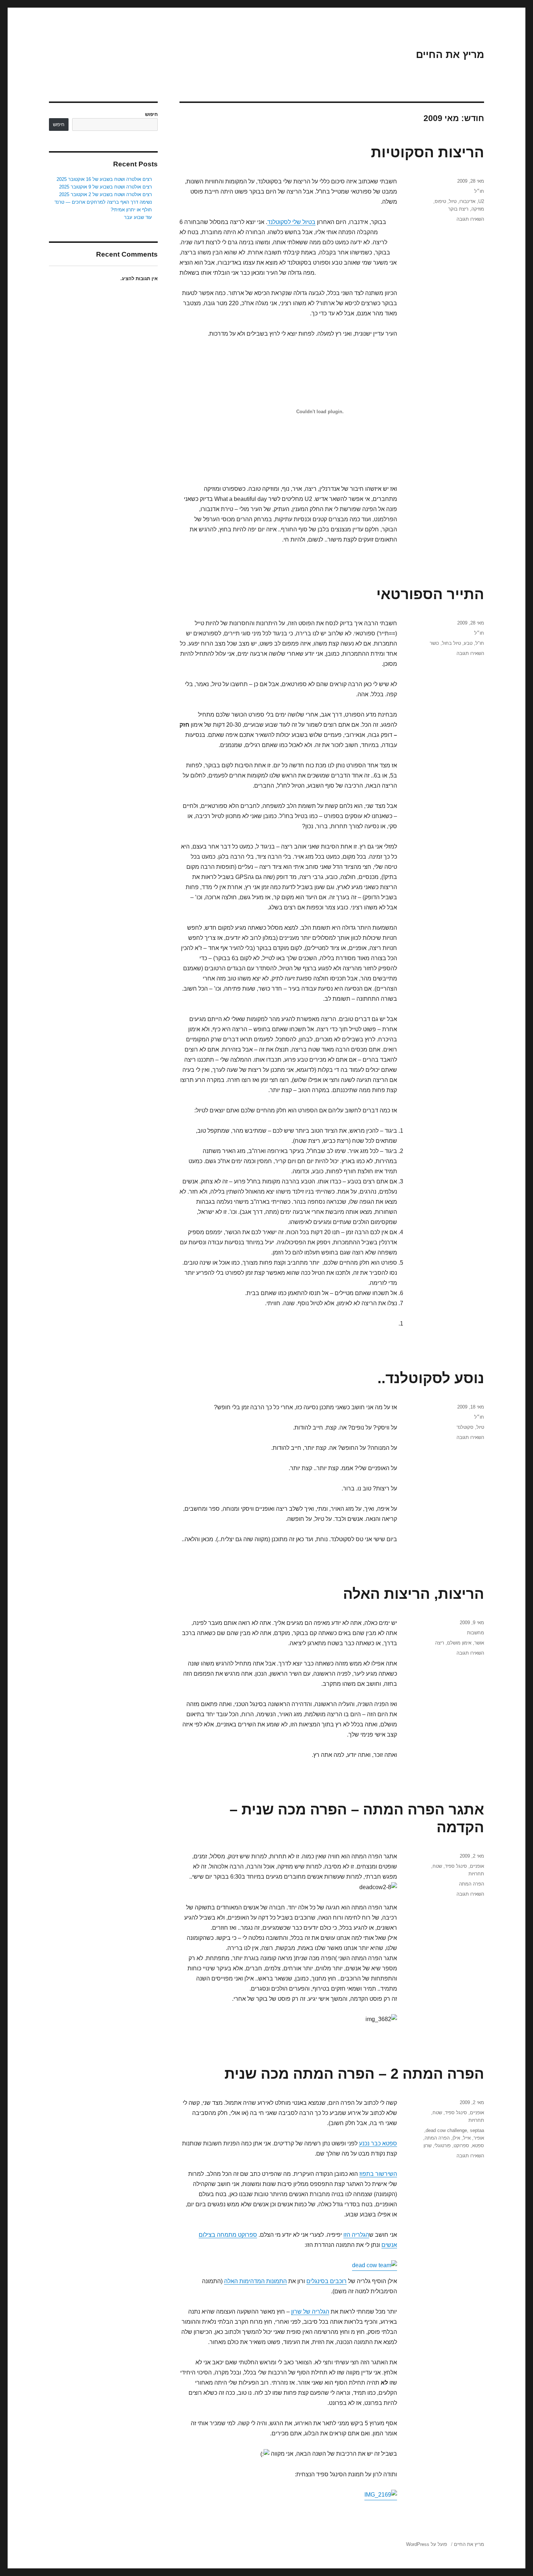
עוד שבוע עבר (138, 217)
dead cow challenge (446, 2130)
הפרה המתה (472, 1884)
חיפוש (151, 114)
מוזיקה (478, 209)
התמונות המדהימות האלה (255, 2281)
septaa (477, 2130)
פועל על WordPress (427, 2544)
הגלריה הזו (356, 2235)
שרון (427, 2146)
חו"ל (480, 643)
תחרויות (476, 1874)
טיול (453, 201)
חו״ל (479, 191)
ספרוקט (461, 2146)
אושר (479, 1643)
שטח (437, 1866)
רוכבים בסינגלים (327, 2281)
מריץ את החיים (450, 55)
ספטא (478, 2146)
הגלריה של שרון (310, 2312)
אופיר (479, 2138)
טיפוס (440, 201)
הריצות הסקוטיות (427, 152)
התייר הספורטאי (430, 594)
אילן (456, 2138)
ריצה (440, 1643)
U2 (481, 201)
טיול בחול (451, 643)
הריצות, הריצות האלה (414, 1594)
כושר (434, 643)
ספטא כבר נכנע (378, 2143)
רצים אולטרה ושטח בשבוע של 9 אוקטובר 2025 (106, 187)
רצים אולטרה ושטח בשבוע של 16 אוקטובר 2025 (104, 179)
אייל (467, 2138)
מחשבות (476, 1633)
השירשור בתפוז (378, 2174)
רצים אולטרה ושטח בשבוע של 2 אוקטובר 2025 (106, 194)
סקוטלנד (465, 1427)
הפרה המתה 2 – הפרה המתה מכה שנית (354, 2074)
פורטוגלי (443, 2146)
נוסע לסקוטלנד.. (431, 1378)
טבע (468, 643)
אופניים (477, 1866)
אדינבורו (467, 201)
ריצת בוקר (458, 209)
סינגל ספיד (456, 1866)
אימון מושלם (459, 1643)
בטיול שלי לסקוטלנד (291, 222)
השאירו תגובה (470, 219)
